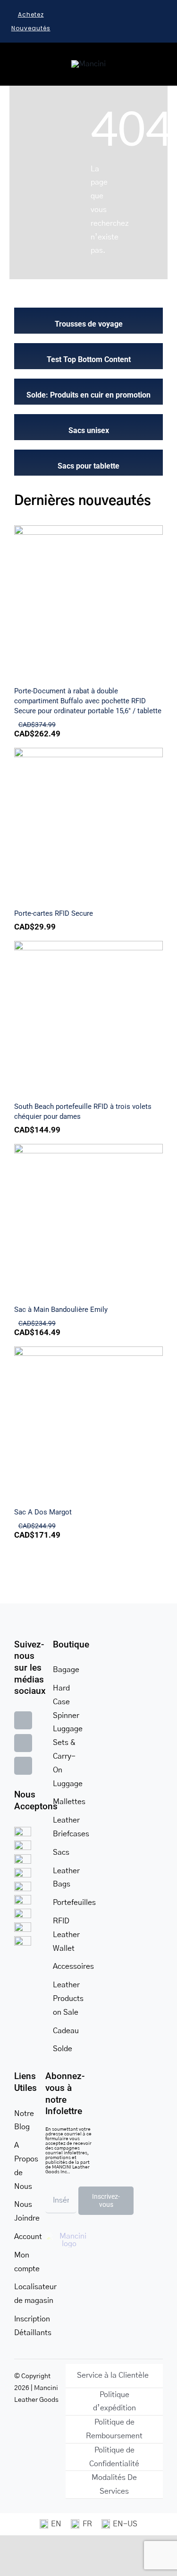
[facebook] (23, 1720)
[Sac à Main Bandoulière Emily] (88, 1218)
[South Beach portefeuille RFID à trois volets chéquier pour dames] (88, 1015)
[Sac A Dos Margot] (88, 1421)
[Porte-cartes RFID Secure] (88, 822)
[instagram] (23, 1743)
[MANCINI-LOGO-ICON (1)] (88, 64)
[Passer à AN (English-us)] (119, 2524)
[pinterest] (23, 1766)
